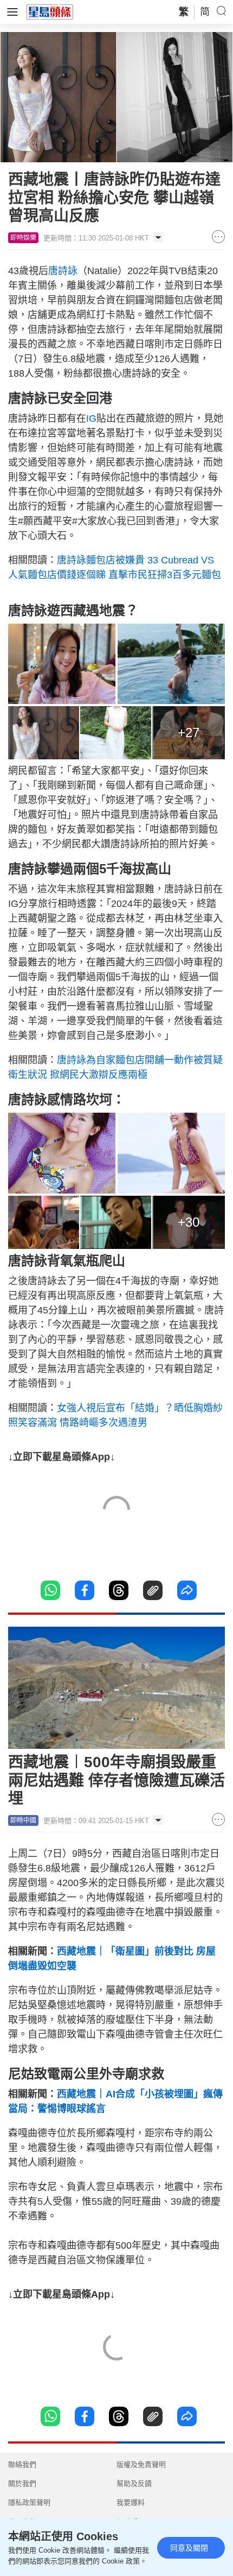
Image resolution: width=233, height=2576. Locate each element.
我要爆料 (131, 2502)
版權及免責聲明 (141, 2464)
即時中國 (23, 1820)
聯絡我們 (22, 2464)
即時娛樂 (23, 238)
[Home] (50, 11)
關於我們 (22, 2483)
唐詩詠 (63, 271)
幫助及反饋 (134, 2483)
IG (91, 418)
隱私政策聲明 (29, 2502)
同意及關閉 (189, 2548)
